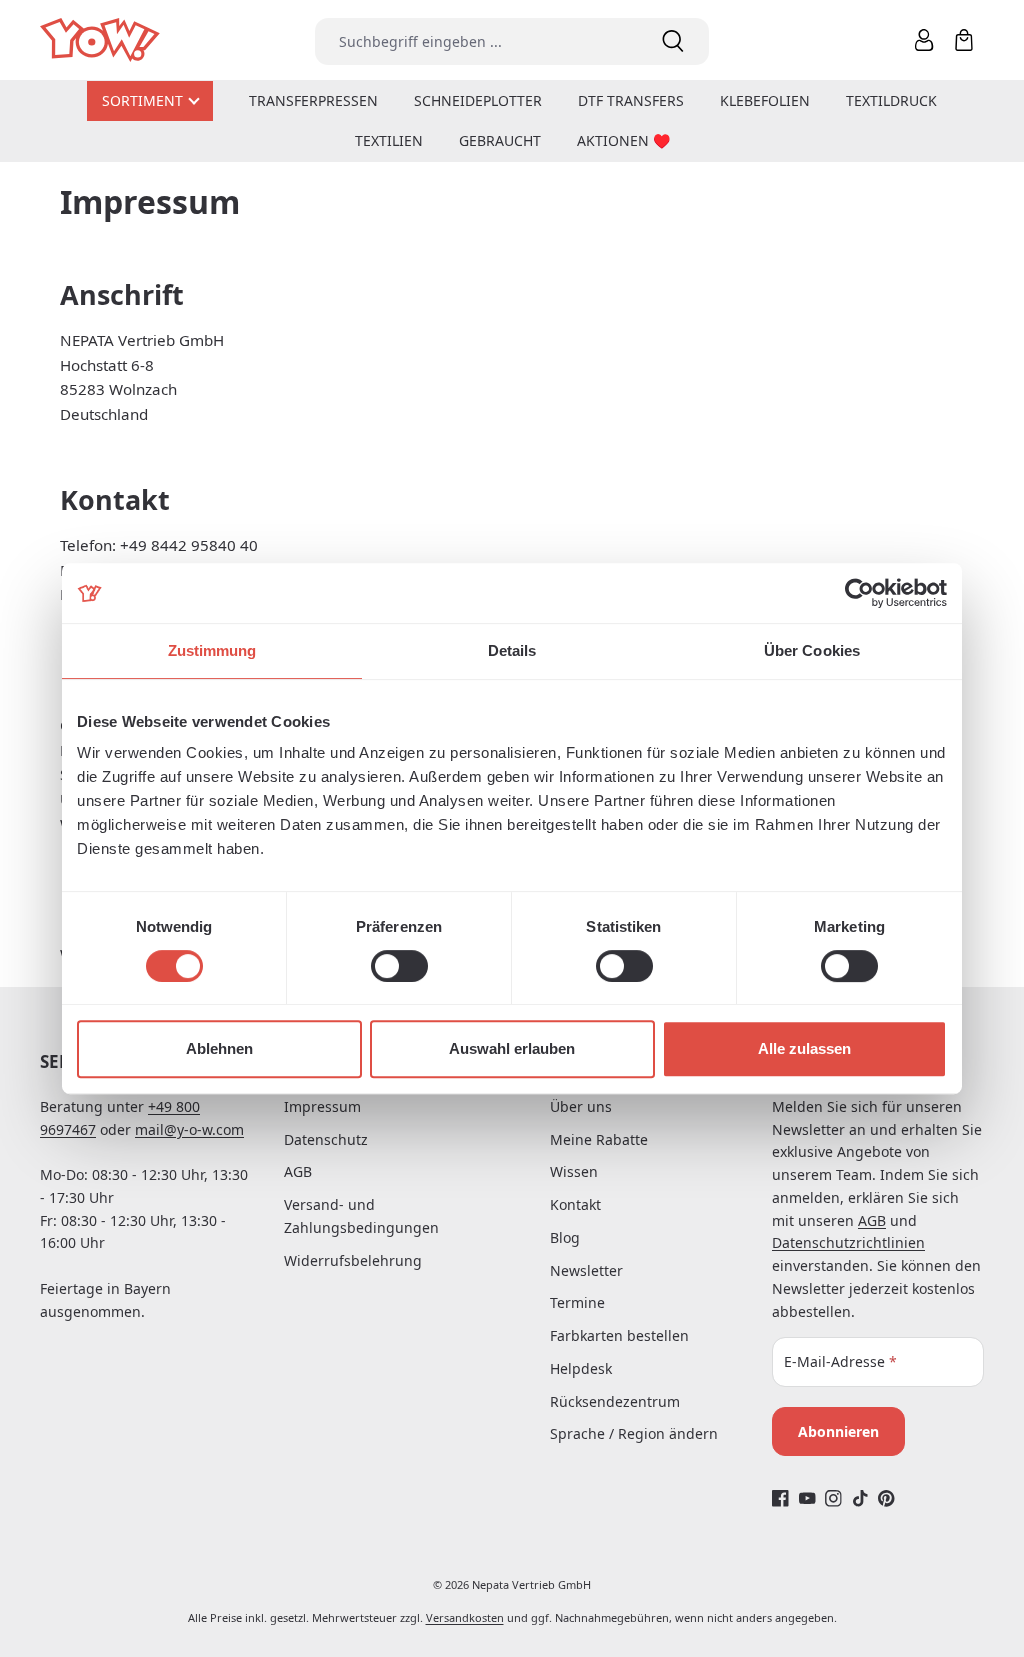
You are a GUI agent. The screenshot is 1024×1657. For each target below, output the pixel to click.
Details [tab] (512, 650)
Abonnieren (838, 1431)
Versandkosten (465, 1617)
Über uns (581, 1106)
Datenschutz (326, 1139)
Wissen (574, 1171)
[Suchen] (673, 41)
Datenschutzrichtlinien (848, 1242)
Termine (577, 1302)
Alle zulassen (804, 1048)
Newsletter (586, 1270)
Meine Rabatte (599, 1139)
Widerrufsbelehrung (353, 1260)
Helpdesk (581, 1368)
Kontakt (575, 1204)
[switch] (399, 966)
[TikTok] (860, 1497)
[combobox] (475, 41)
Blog (565, 1237)
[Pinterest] (886, 1497)
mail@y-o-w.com (189, 1129)
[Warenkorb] (964, 40)
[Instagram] (833, 1497)
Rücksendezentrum (615, 1401)
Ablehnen (219, 1048)
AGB (298, 1171)
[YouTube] (807, 1497)
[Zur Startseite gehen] (101, 40)
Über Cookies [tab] (812, 650)
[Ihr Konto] (924, 40)
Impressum (322, 1106)
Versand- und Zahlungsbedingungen (361, 1216)
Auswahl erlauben (512, 1048)
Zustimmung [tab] (212, 650)
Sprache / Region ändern (634, 1433)
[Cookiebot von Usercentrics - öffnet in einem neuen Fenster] (859, 593)
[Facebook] (780, 1497)
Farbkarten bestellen (619, 1335)
